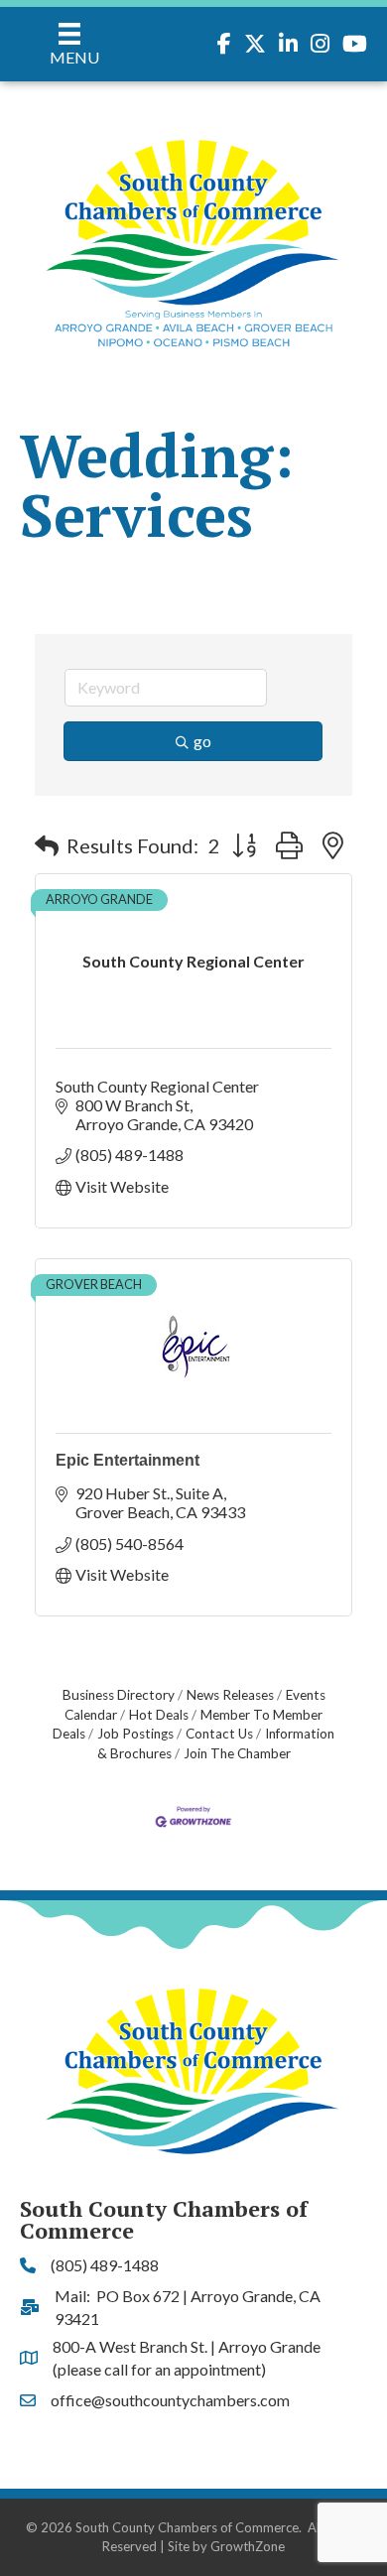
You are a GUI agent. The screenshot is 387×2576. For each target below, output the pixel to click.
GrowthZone (248, 2546)
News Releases (230, 1695)
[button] (47, 845)
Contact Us (219, 1734)
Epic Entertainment (128, 1460)
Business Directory (119, 1695)
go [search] (202, 741)
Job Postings (135, 1734)
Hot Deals (159, 1715)
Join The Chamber (237, 1753)
